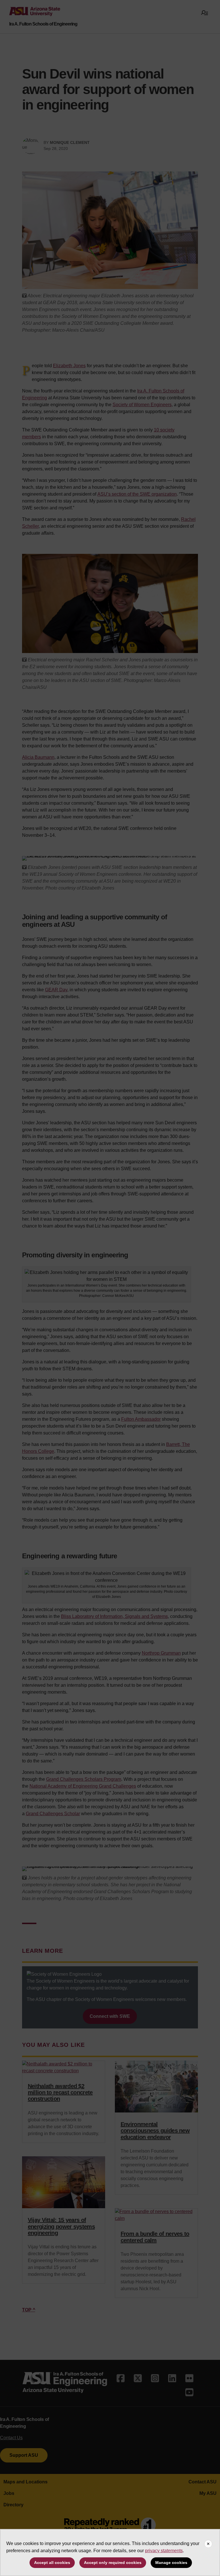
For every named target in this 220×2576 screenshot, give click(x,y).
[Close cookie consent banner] (208, 2544)
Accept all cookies (52, 2563)
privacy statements (164, 2551)
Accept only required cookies (113, 2563)
